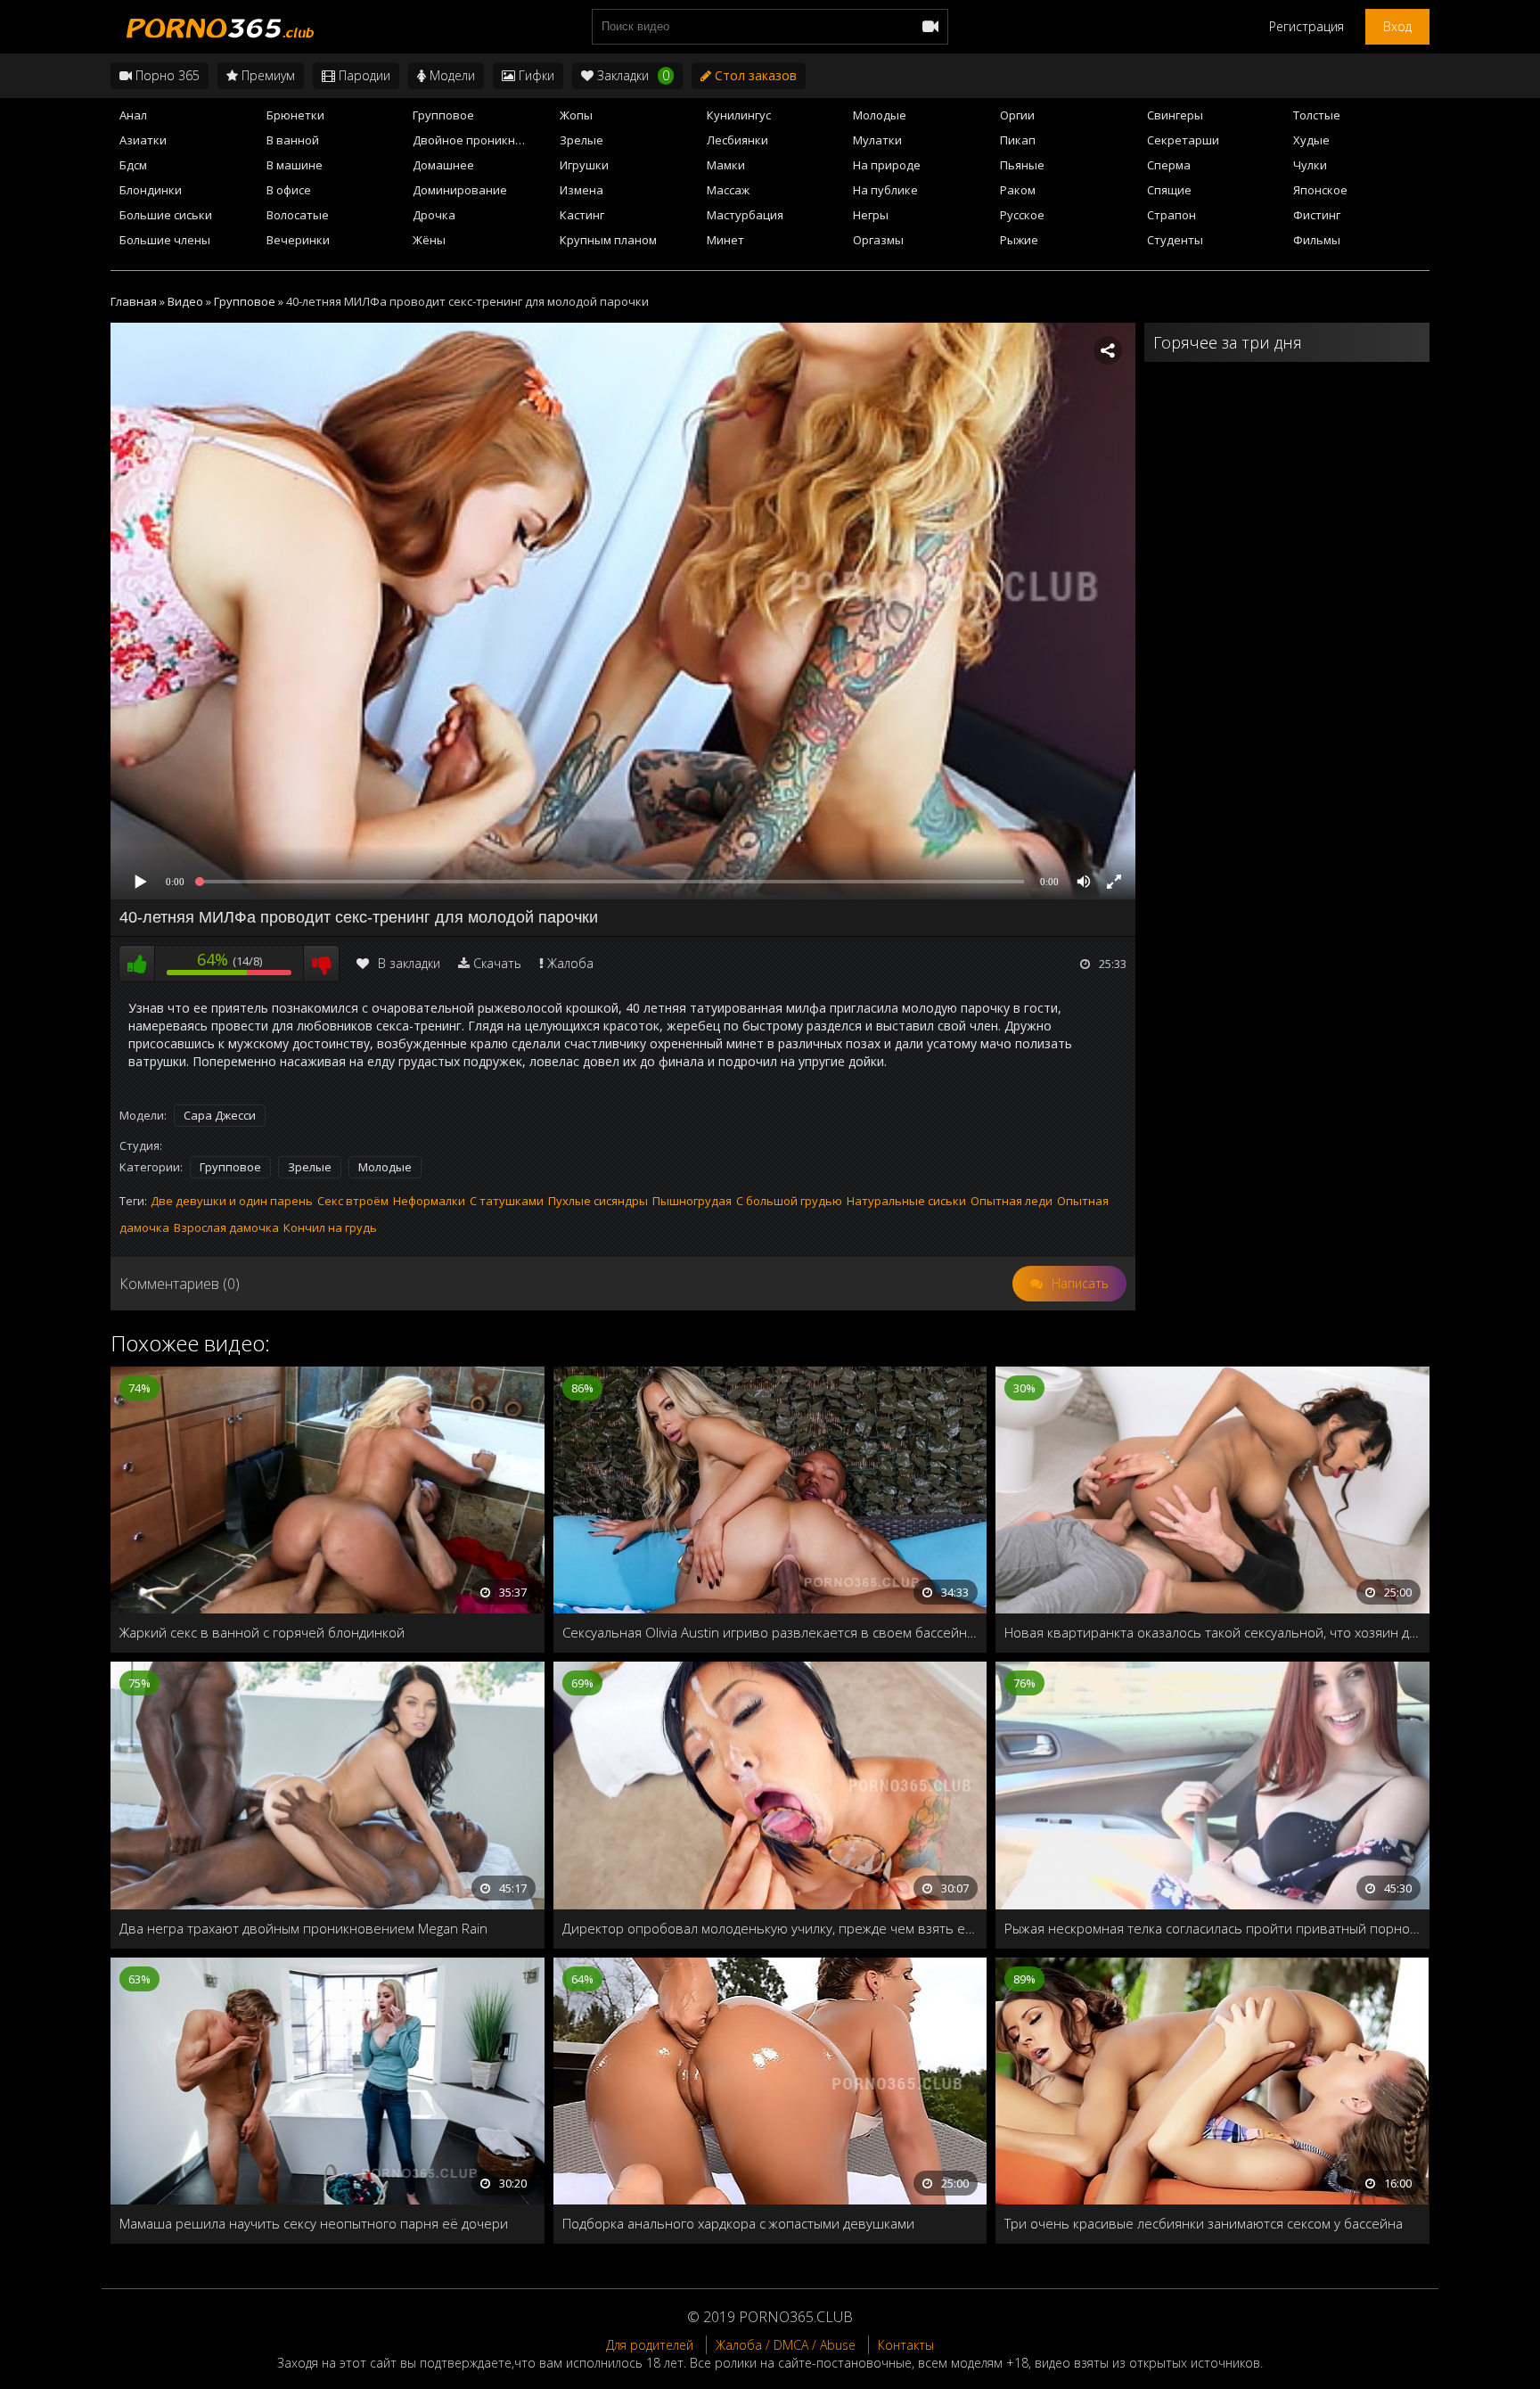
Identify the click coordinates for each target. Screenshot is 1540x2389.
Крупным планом (608, 240)
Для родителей (650, 2345)
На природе (887, 165)
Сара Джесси (220, 1115)
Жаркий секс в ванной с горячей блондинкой (262, 1632)
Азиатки (143, 140)
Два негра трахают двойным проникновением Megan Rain (303, 1928)
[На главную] (217, 27)
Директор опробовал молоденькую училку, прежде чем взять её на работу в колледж (770, 1928)
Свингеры (1175, 115)
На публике (885, 190)
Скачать (497, 963)
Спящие (1169, 190)
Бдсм (133, 165)
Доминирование (460, 190)
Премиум (266, 75)
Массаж (728, 190)
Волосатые (298, 215)
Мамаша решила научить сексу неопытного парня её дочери (314, 2223)
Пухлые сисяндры (598, 1201)
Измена (582, 190)
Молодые (880, 115)
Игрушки (584, 165)
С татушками (507, 1201)
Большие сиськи (166, 215)
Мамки (726, 165)
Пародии (363, 75)
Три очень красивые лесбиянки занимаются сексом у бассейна (1204, 2223)
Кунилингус (739, 115)
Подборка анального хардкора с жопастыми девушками (738, 2223)
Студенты (1175, 240)
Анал (133, 115)
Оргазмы (878, 240)
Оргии (1017, 115)
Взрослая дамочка (226, 1227)
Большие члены (165, 240)
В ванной (293, 140)
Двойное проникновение (481, 140)
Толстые (1317, 115)
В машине (295, 165)
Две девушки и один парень (232, 1201)
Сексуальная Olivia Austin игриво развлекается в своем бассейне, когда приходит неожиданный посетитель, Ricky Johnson (770, 1632)
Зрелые (582, 140)
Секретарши (1183, 140)
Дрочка (434, 215)
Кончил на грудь (330, 1227)
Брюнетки (295, 115)
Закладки (631, 75)
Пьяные (1022, 165)
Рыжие (1019, 240)
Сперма (1169, 165)
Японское (1320, 190)
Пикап (1018, 140)
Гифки (535, 75)
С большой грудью (789, 1201)
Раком (1018, 190)
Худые (1311, 140)
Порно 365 (166, 75)
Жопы (576, 115)
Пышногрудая (692, 1201)
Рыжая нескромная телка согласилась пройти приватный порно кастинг (1212, 1928)
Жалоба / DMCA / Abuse (786, 2345)
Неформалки (429, 1201)
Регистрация (1307, 26)
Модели (451, 75)
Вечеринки (298, 240)
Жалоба (570, 963)
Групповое (443, 115)
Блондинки (151, 190)
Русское (1022, 215)
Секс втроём (353, 1201)
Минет (725, 240)
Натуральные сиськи (906, 1201)
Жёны (429, 240)
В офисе (289, 190)
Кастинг (582, 215)
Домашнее (443, 165)
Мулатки (877, 140)
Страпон (1171, 215)
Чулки (1310, 165)
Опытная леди (1012, 1201)
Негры (871, 215)
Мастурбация (745, 215)
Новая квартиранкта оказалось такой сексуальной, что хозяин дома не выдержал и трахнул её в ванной (1212, 1632)
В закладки (409, 963)
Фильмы (1317, 240)
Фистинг (1317, 215)
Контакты (906, 2345)
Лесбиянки (737, 140)
